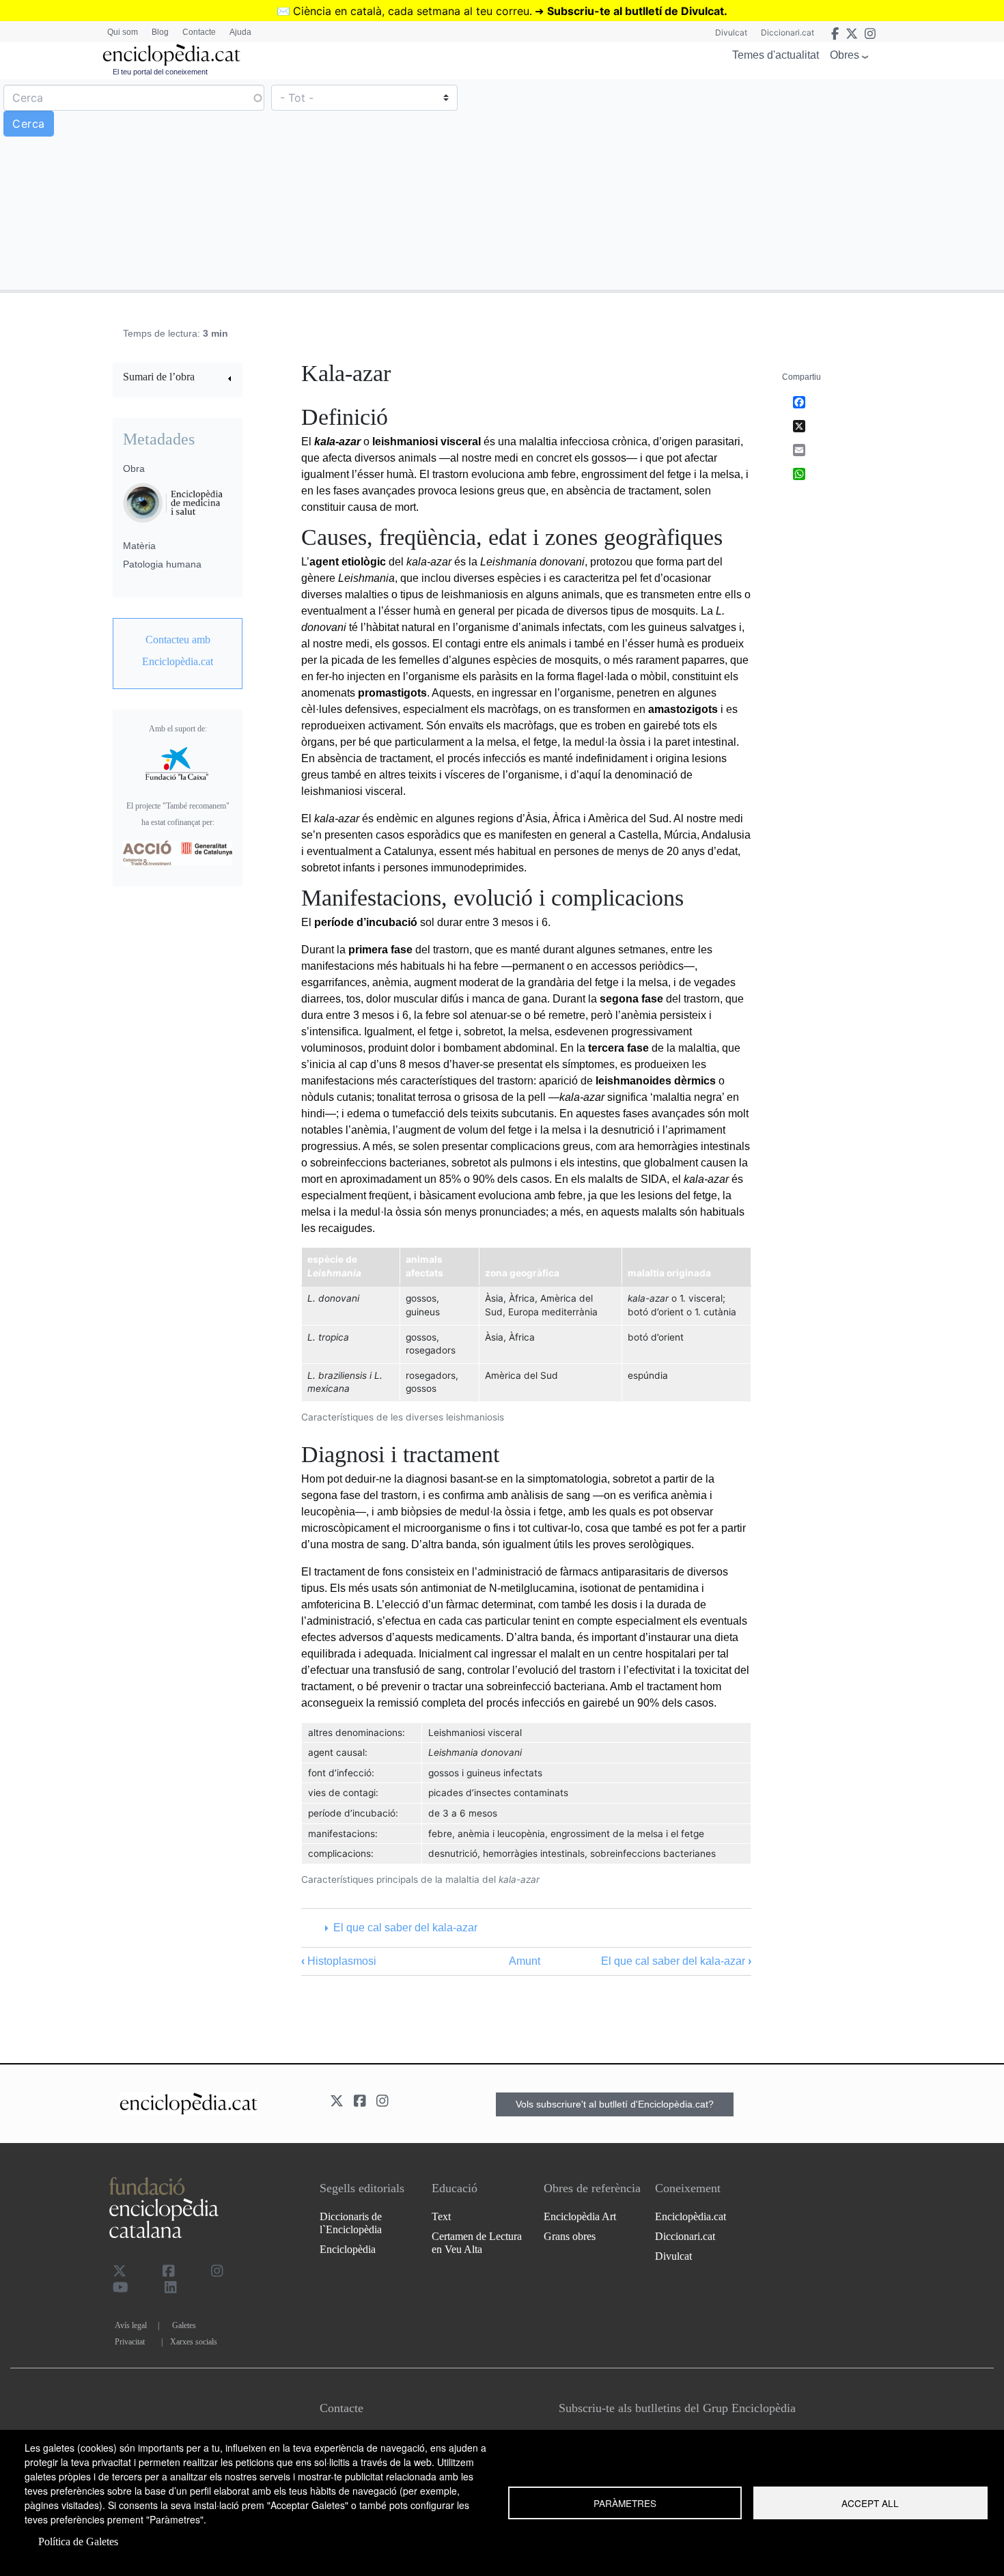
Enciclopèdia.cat (691, 2216)
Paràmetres (625, 2503)
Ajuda (240, 32)
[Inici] (171, 55)
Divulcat (731, 32)
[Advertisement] (751, 184)
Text (441, 2216)
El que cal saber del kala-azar (405, 1928)
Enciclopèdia (348, 2249)
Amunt (525, 1961)
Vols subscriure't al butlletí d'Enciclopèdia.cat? (615, 2104)
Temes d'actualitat (776, 55)
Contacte (199, 32)
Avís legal (131, 2325)
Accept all (870, 2503)
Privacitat (130, 2342)
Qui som (123, 32)
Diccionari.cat (787, 32)
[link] (178, 379)
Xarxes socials (194, 2342)
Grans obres (570, 2236)
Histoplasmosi (339, 1961)
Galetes (184, 2325)
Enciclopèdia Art (580, 2216)
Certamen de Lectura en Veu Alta (477, 2243)
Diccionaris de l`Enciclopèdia (351, 2223)
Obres (845, 55)
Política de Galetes (78, 2542)
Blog (160, 32)
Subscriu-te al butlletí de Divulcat (636, 11)
